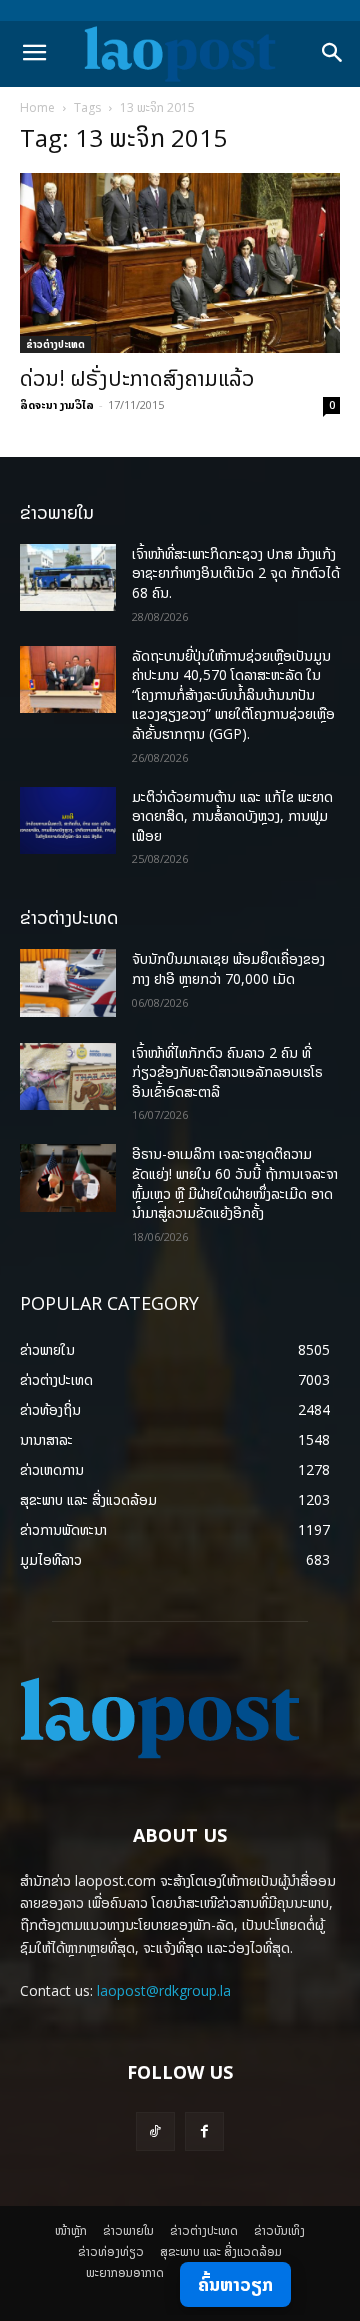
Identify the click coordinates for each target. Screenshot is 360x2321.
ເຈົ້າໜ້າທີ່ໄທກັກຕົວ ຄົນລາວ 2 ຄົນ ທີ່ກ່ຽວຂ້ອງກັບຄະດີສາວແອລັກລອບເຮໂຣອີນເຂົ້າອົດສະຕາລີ (227, 1072)
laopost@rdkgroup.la (164, 1990)
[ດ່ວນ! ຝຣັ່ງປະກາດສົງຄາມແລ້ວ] (180, 263)
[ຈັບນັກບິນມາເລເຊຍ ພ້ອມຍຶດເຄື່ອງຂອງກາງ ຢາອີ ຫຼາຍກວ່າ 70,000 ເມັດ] (68, 982)
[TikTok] (155, 2131)
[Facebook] (204, 2131)
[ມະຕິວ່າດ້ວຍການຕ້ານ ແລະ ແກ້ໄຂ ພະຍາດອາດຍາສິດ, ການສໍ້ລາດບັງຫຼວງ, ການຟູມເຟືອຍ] (68, 820)
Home (37, 107)
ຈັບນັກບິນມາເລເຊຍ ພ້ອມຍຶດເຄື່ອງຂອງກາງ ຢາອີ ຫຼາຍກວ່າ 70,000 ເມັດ (228, 968)
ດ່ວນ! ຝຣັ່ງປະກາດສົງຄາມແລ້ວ (137, 378)
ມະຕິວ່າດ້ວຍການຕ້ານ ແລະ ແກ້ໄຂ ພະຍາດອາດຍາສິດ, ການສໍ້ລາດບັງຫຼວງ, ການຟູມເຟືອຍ (232, 816)
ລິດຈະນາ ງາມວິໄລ (57, 404)
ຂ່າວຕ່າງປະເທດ (55, 344)
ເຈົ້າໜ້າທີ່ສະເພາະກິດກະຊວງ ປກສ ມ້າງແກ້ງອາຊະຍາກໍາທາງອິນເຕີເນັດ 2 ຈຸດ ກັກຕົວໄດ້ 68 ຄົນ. (236, 573)
